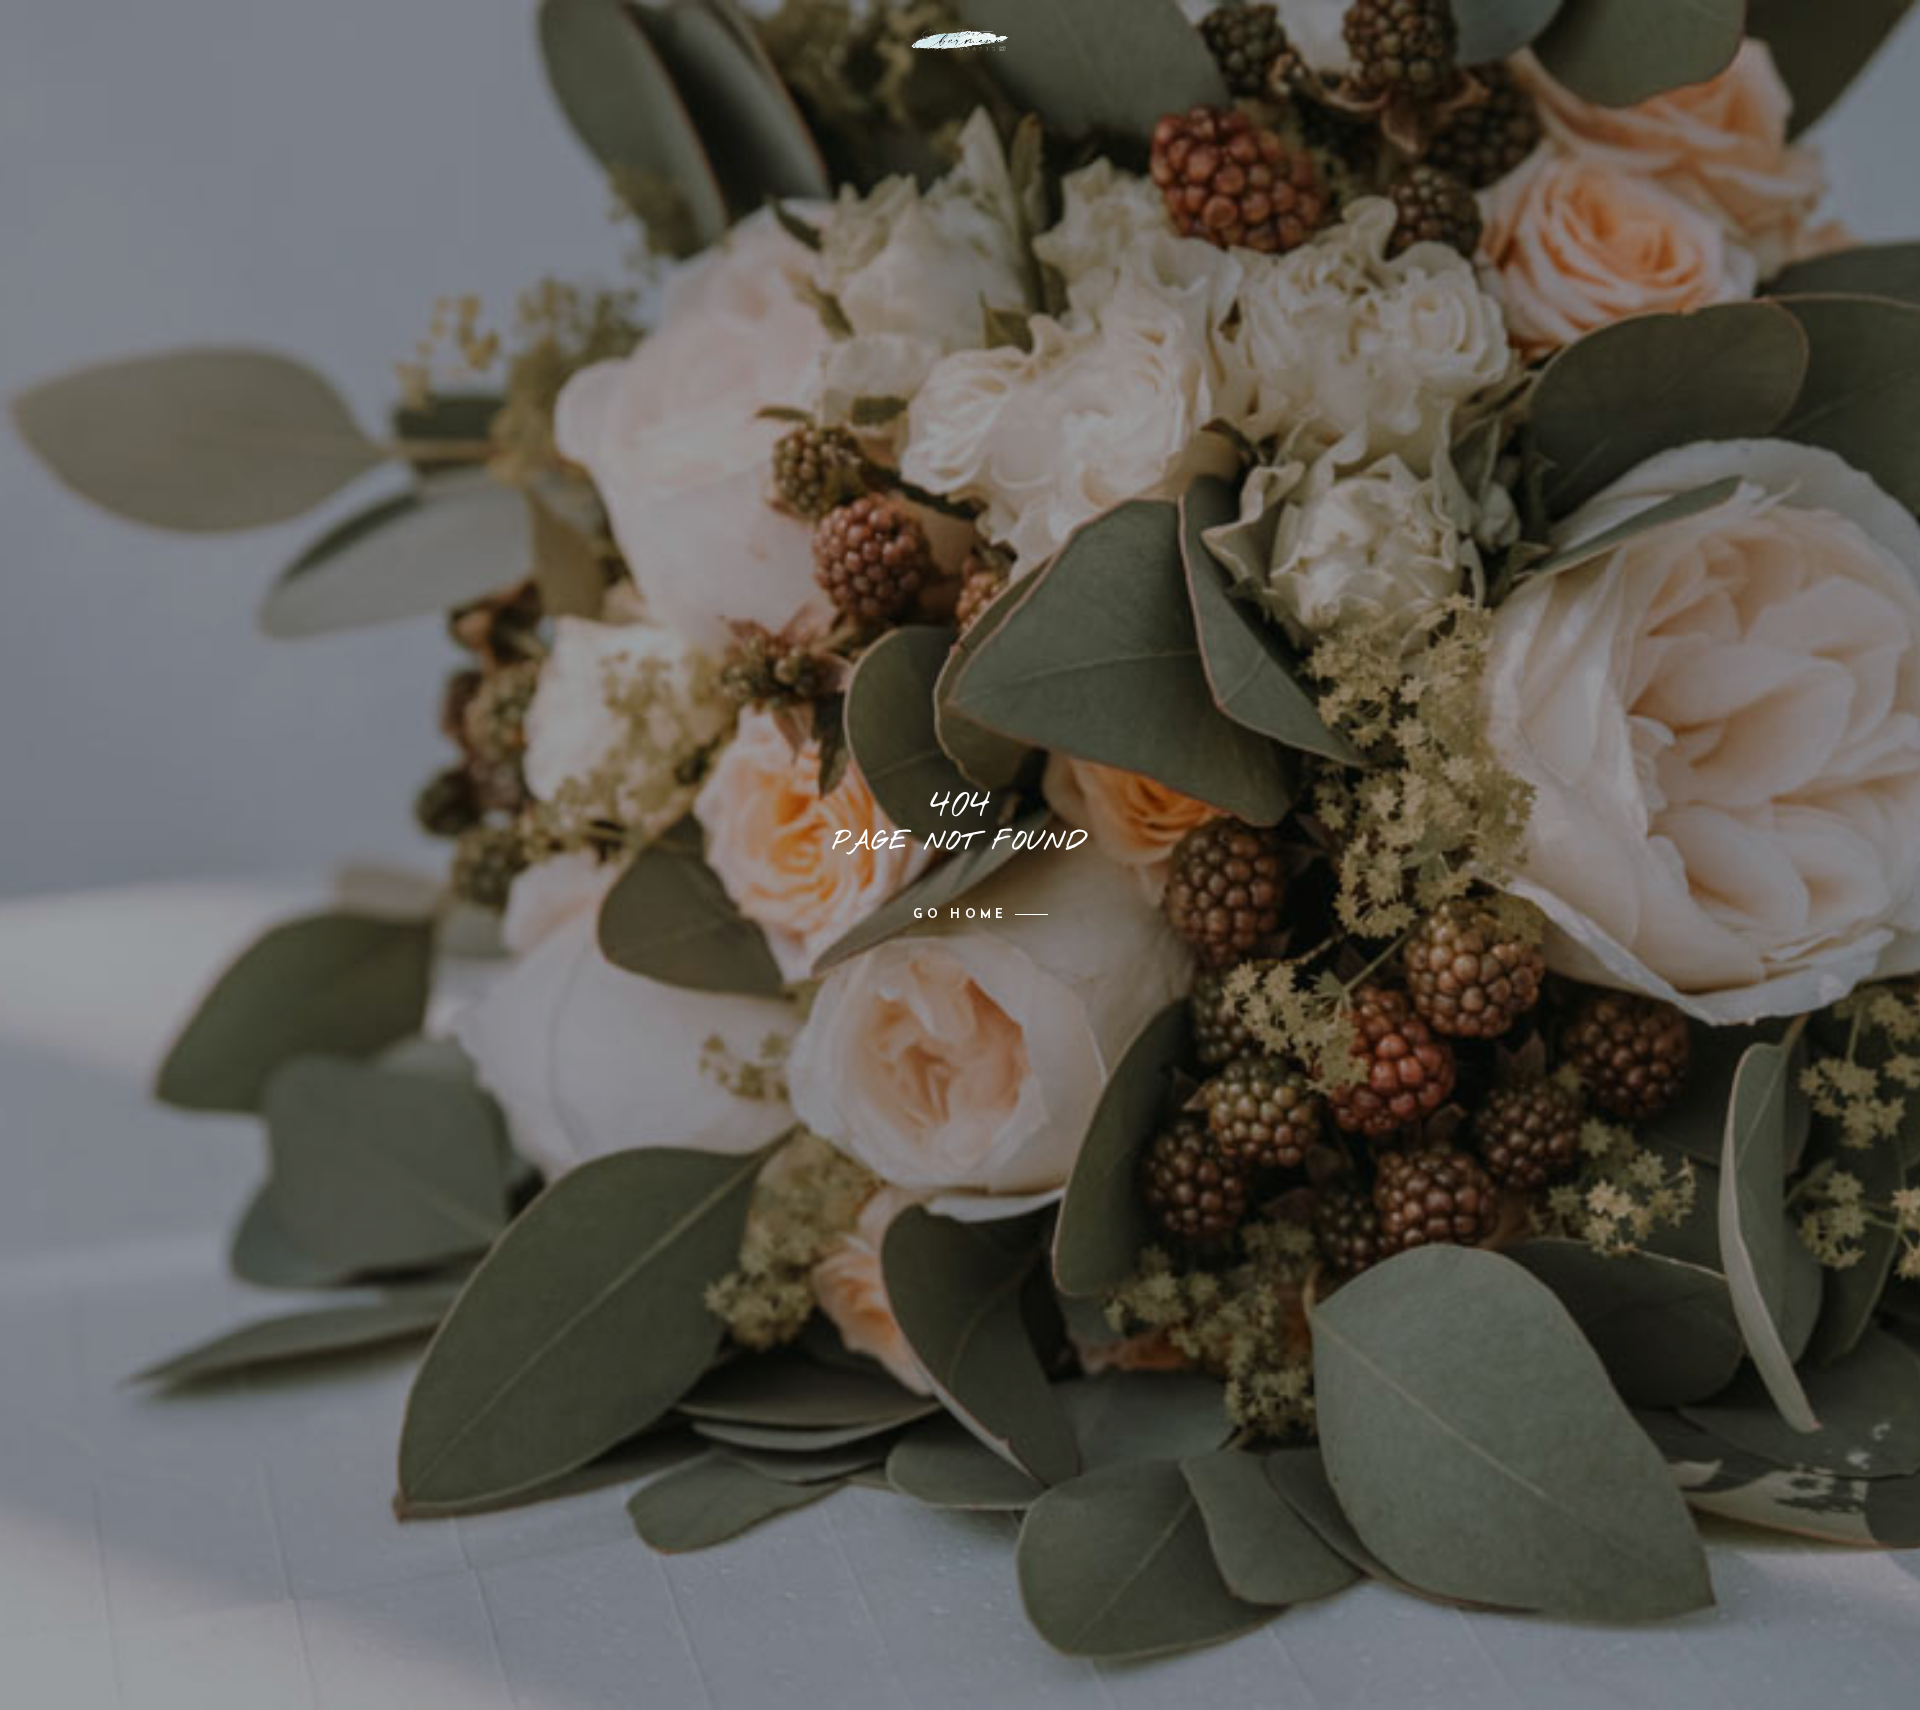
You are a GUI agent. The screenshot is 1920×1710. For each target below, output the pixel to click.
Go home (960, 915)
